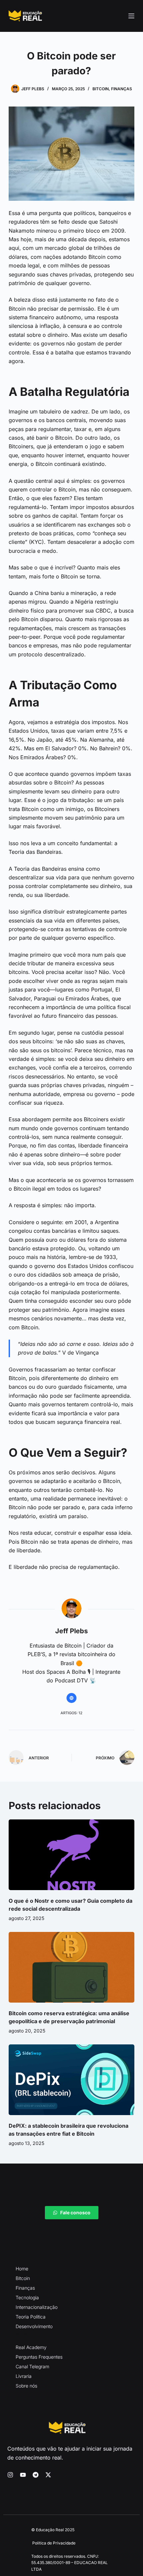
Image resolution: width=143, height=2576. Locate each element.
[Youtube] (23, 2475)
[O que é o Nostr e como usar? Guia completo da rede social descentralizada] (71, 1855)
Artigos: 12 (71, 1713)
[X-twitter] (48, 2475)
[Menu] (131, 16)
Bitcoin (101, 89)
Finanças (122, 89)
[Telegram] (36, 2475)
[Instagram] (10, 2475)
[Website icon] (71, 1698)
